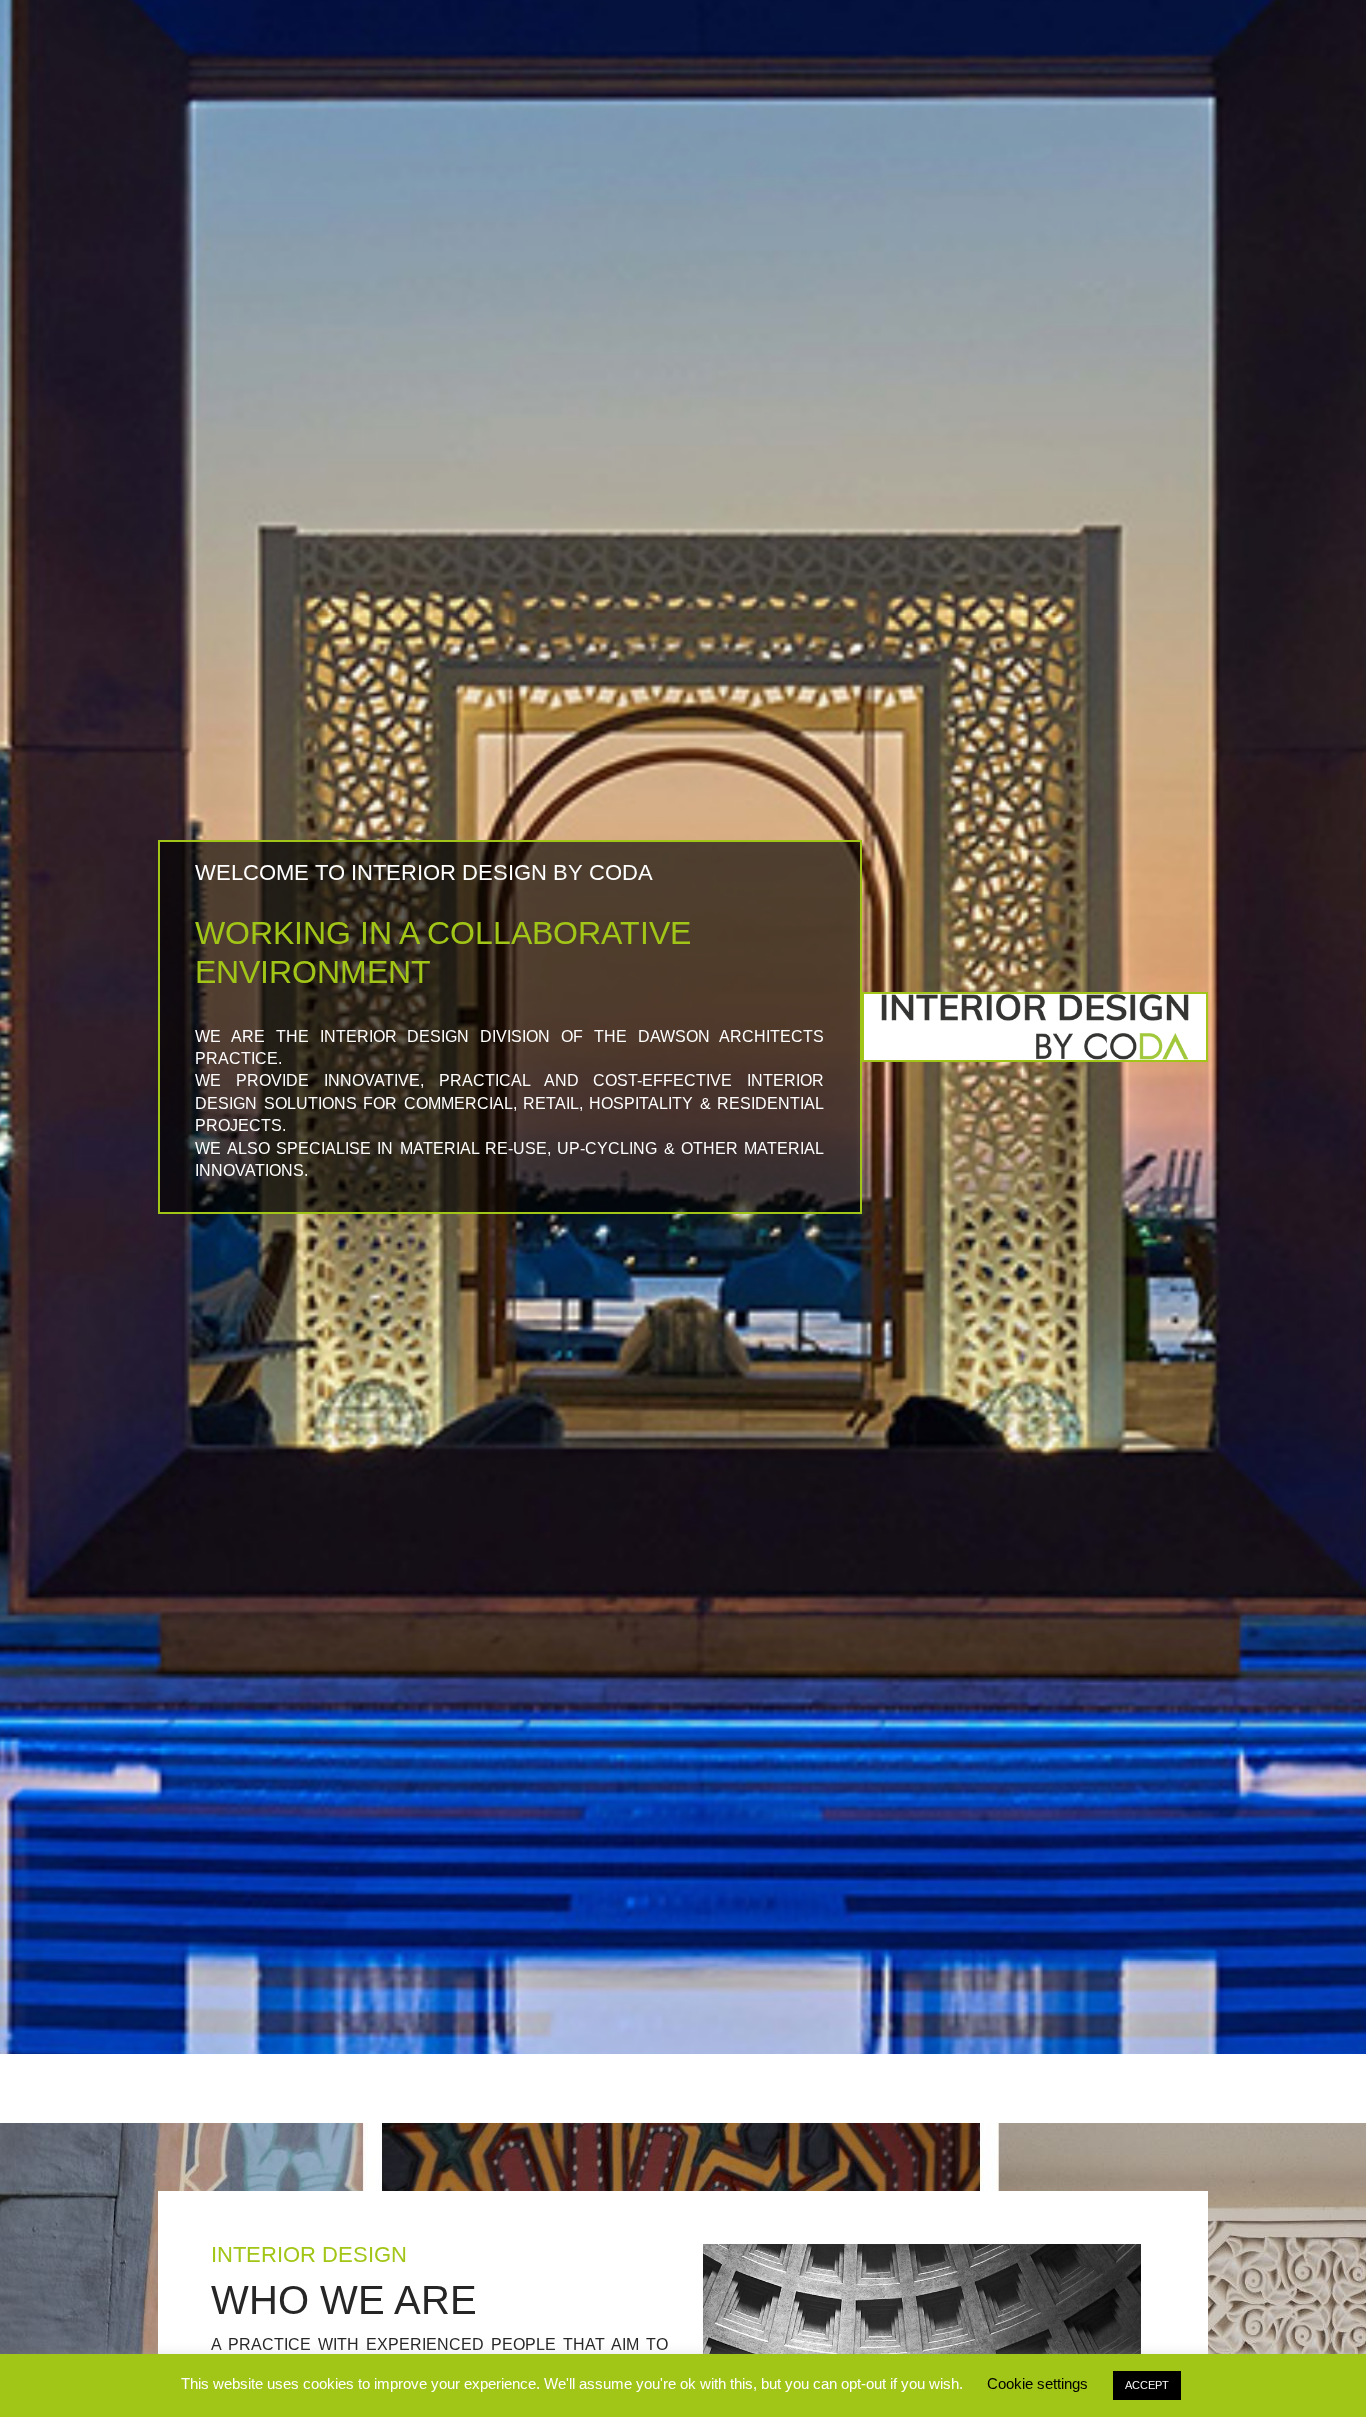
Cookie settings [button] (1037, 2383)
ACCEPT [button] (1147, 2385)
